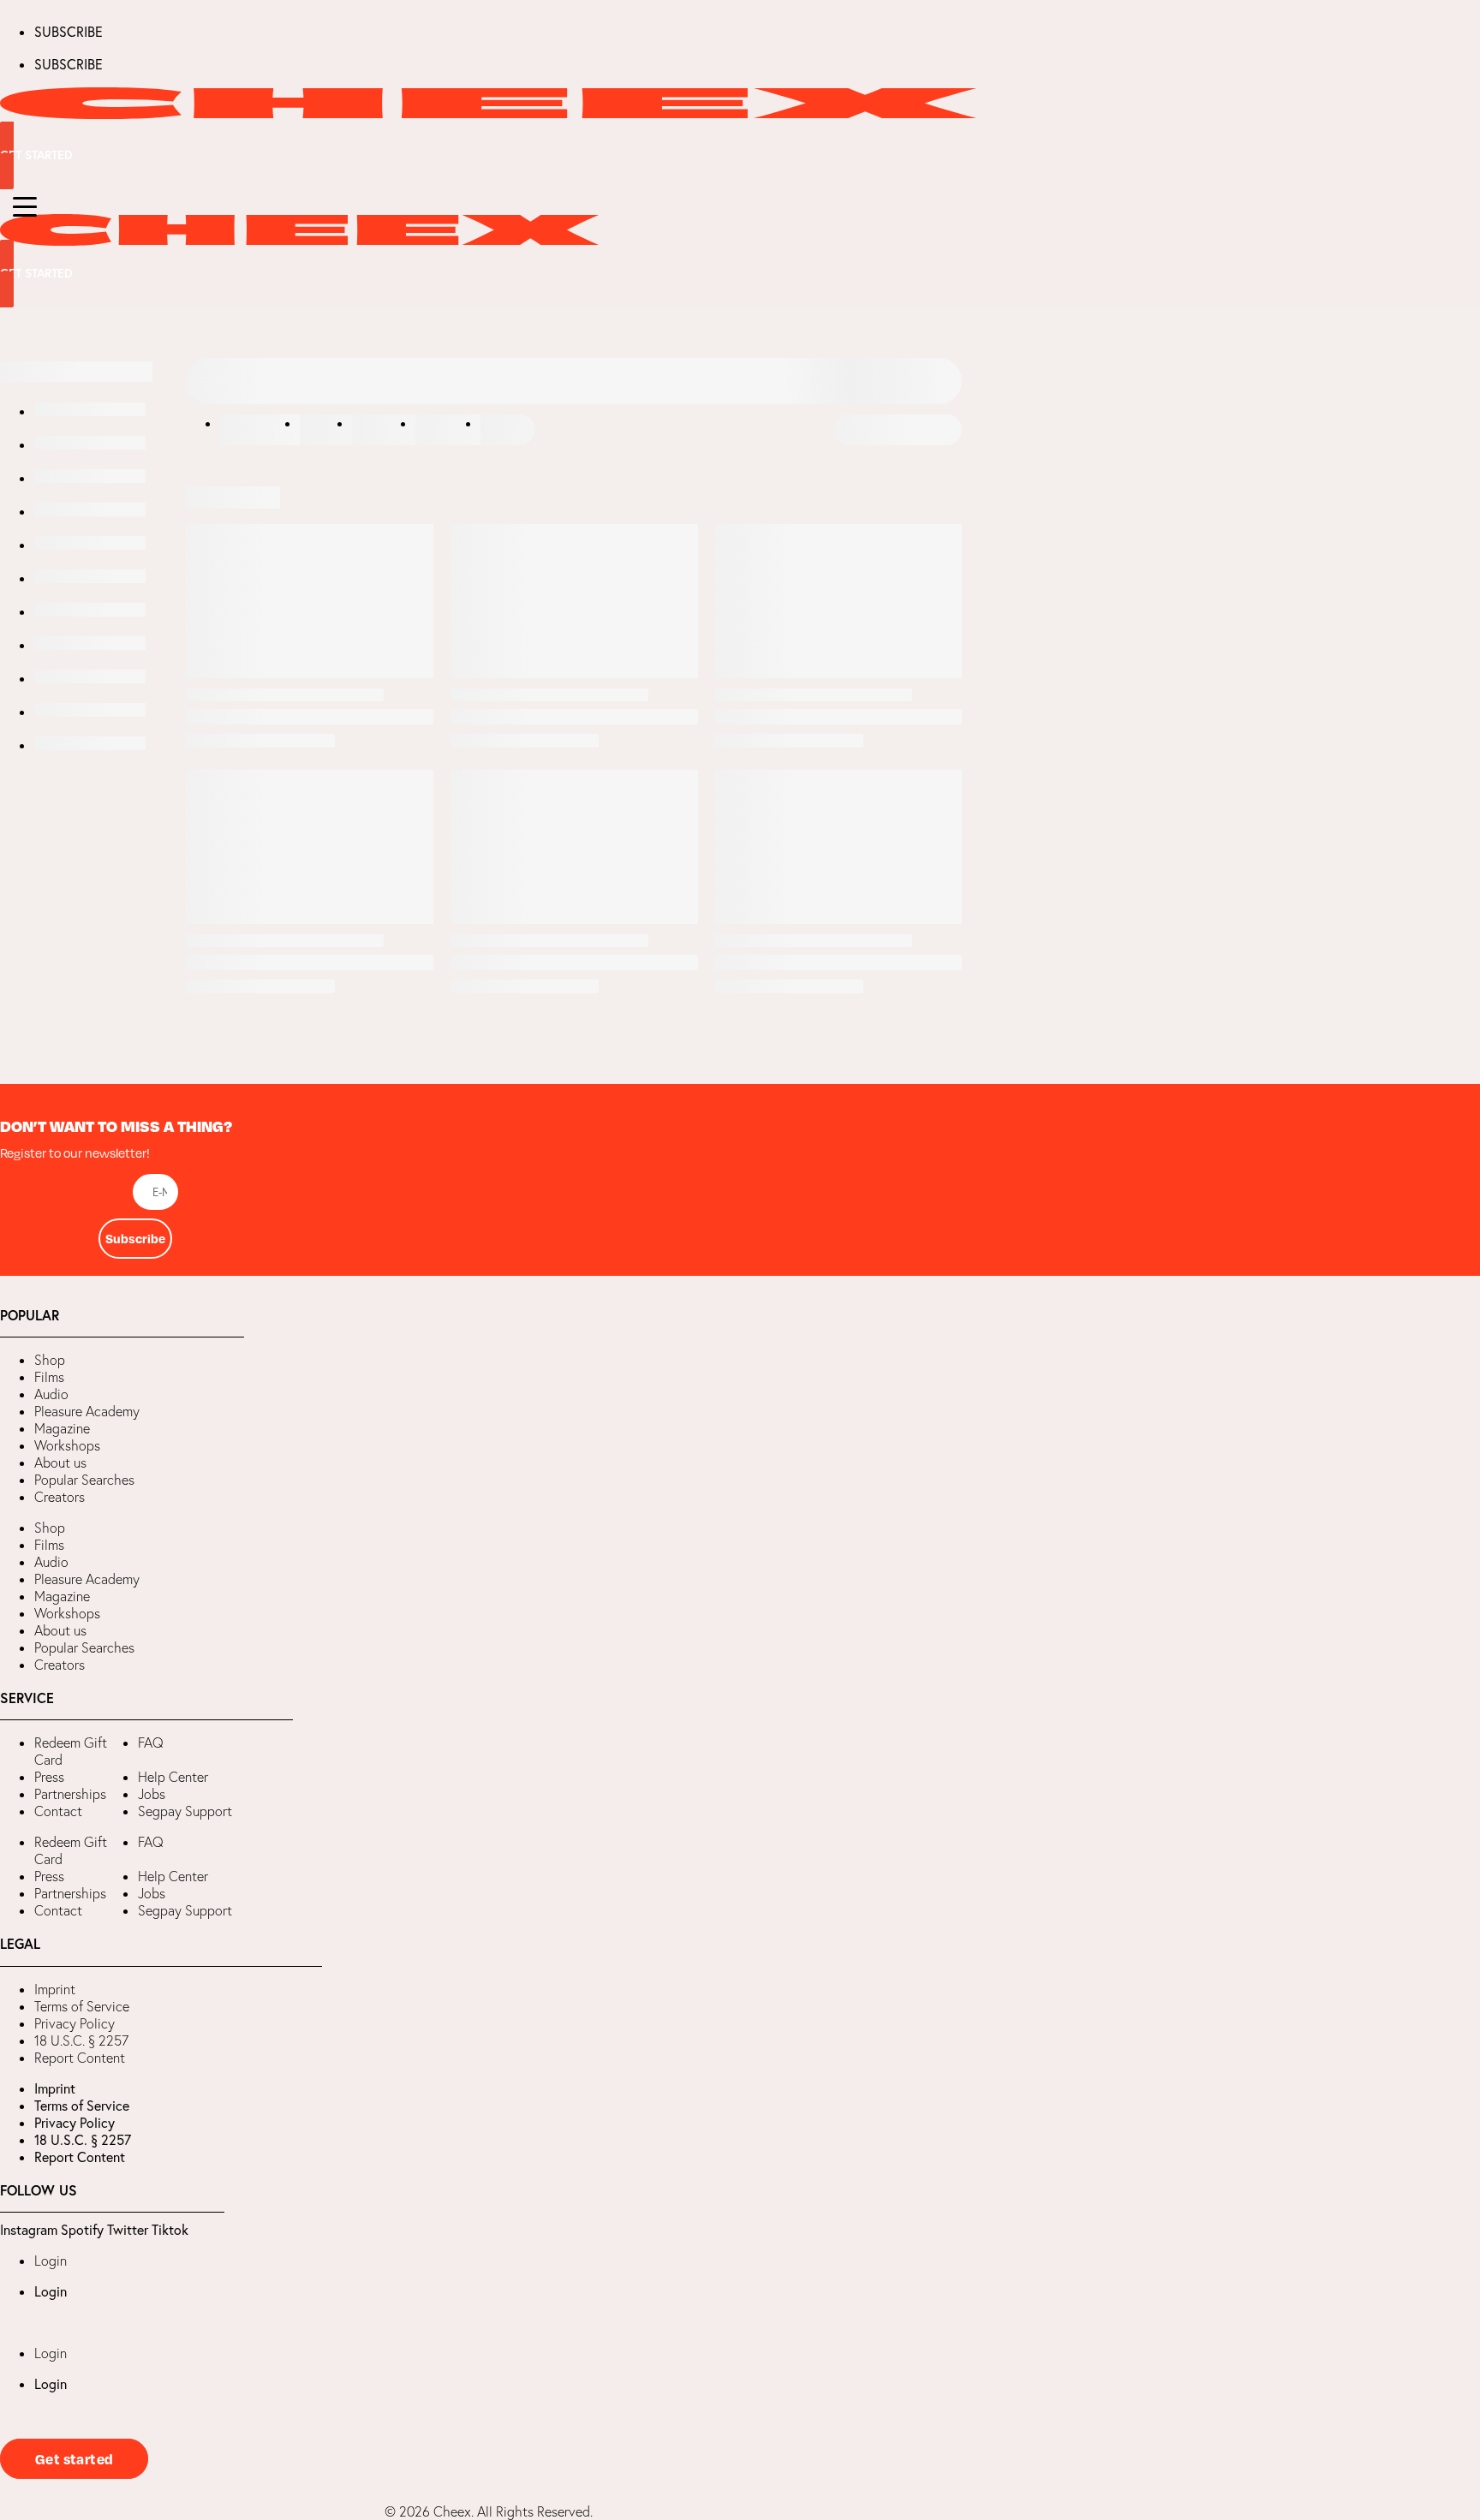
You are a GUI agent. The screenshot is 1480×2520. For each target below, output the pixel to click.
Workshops (67, 1445)
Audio (51, 1394)
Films (49, 1377)
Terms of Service (82, 2006)
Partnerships (70, 1794)
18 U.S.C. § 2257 (81, 2040)
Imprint (55, 1989)
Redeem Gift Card (71, 1751)
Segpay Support (185, 1811)
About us (60, 1463)
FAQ (151, 1743)
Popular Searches (84, 1480)
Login (51, 2261)
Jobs (152, 1794)
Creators (60, 1497)
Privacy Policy (75, 2023)
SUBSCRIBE (69, 32)
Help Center (173, 1777)
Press (49, 1777)
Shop (50, 1360)
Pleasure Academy (87, 1411)
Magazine (62, 1428)
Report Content (80, 2058)
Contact (58, 1811)
